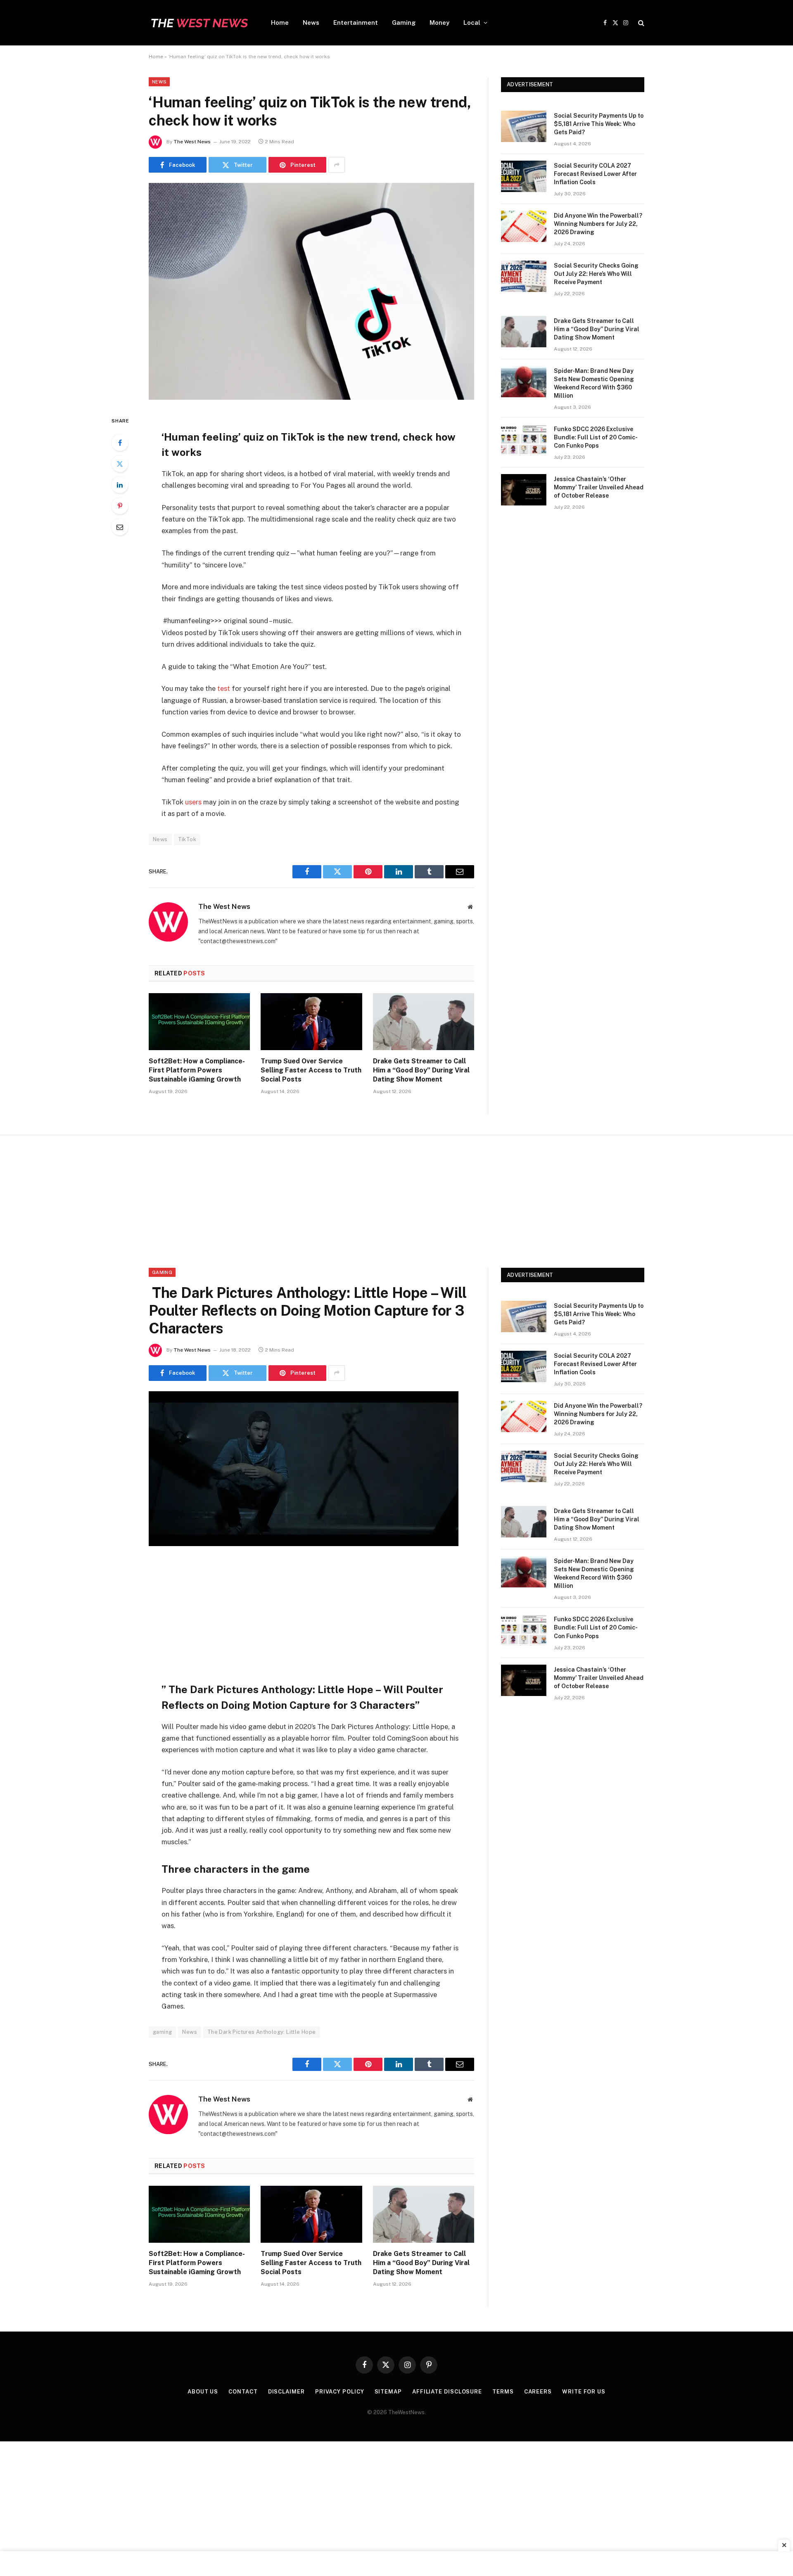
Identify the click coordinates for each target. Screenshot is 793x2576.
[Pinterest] (120, 506)
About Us (203, 2392)
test (224, 688)
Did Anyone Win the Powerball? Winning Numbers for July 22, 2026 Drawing (598, 224)
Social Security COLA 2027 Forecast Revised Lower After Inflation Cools (595, 174)
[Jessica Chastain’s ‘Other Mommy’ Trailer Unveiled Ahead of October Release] (524, 490)
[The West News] (199, 23)
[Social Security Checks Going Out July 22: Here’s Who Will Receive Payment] (524, 276)
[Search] (640, 23)
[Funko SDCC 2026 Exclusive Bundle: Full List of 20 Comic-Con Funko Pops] (524, 440)
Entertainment (356, 23)
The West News (192, 142)
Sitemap (388, 2392)
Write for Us (584, 2392)
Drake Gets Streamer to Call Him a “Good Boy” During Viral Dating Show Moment (421, 1070)
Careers (538, 2392)
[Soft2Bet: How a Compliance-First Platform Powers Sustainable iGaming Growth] (199, 1022)
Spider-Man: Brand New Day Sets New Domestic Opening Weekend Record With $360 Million (594, 383)
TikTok (187, 839)
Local (472, 23)
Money (439, 23)
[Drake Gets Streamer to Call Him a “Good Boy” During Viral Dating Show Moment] (424, 1022)
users (194, 802)
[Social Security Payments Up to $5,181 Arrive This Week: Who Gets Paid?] (524, 126)
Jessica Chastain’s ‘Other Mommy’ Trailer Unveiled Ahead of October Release (599, 487)
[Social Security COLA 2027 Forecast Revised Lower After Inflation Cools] (524, 176)
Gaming (404, 23)
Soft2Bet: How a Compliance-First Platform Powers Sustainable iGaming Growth (197, 1070)
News (311, 23)
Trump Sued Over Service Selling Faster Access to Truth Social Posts (311, 1070)
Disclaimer (286, 2392)
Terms (503, 2392)
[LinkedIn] (120, 485)
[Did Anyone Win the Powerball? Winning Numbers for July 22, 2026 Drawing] (524, 226)
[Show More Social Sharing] (337, 165)
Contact (243, 2392)
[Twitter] (120, 464)
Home (280, 23)
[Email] (120, 527)
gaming (162, 2032)
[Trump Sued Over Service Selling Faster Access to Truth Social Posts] (311, 1022)
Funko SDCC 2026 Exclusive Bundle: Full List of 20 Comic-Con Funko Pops (596, 437)
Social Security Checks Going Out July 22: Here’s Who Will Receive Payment (596, 274)
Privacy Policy (340, 2392)
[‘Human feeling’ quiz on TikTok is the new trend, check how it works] (311, 398)
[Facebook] (120, 443)
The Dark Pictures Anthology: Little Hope (262, 2032)
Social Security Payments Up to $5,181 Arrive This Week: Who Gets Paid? (599, 124)
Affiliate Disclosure (447, 2392)
